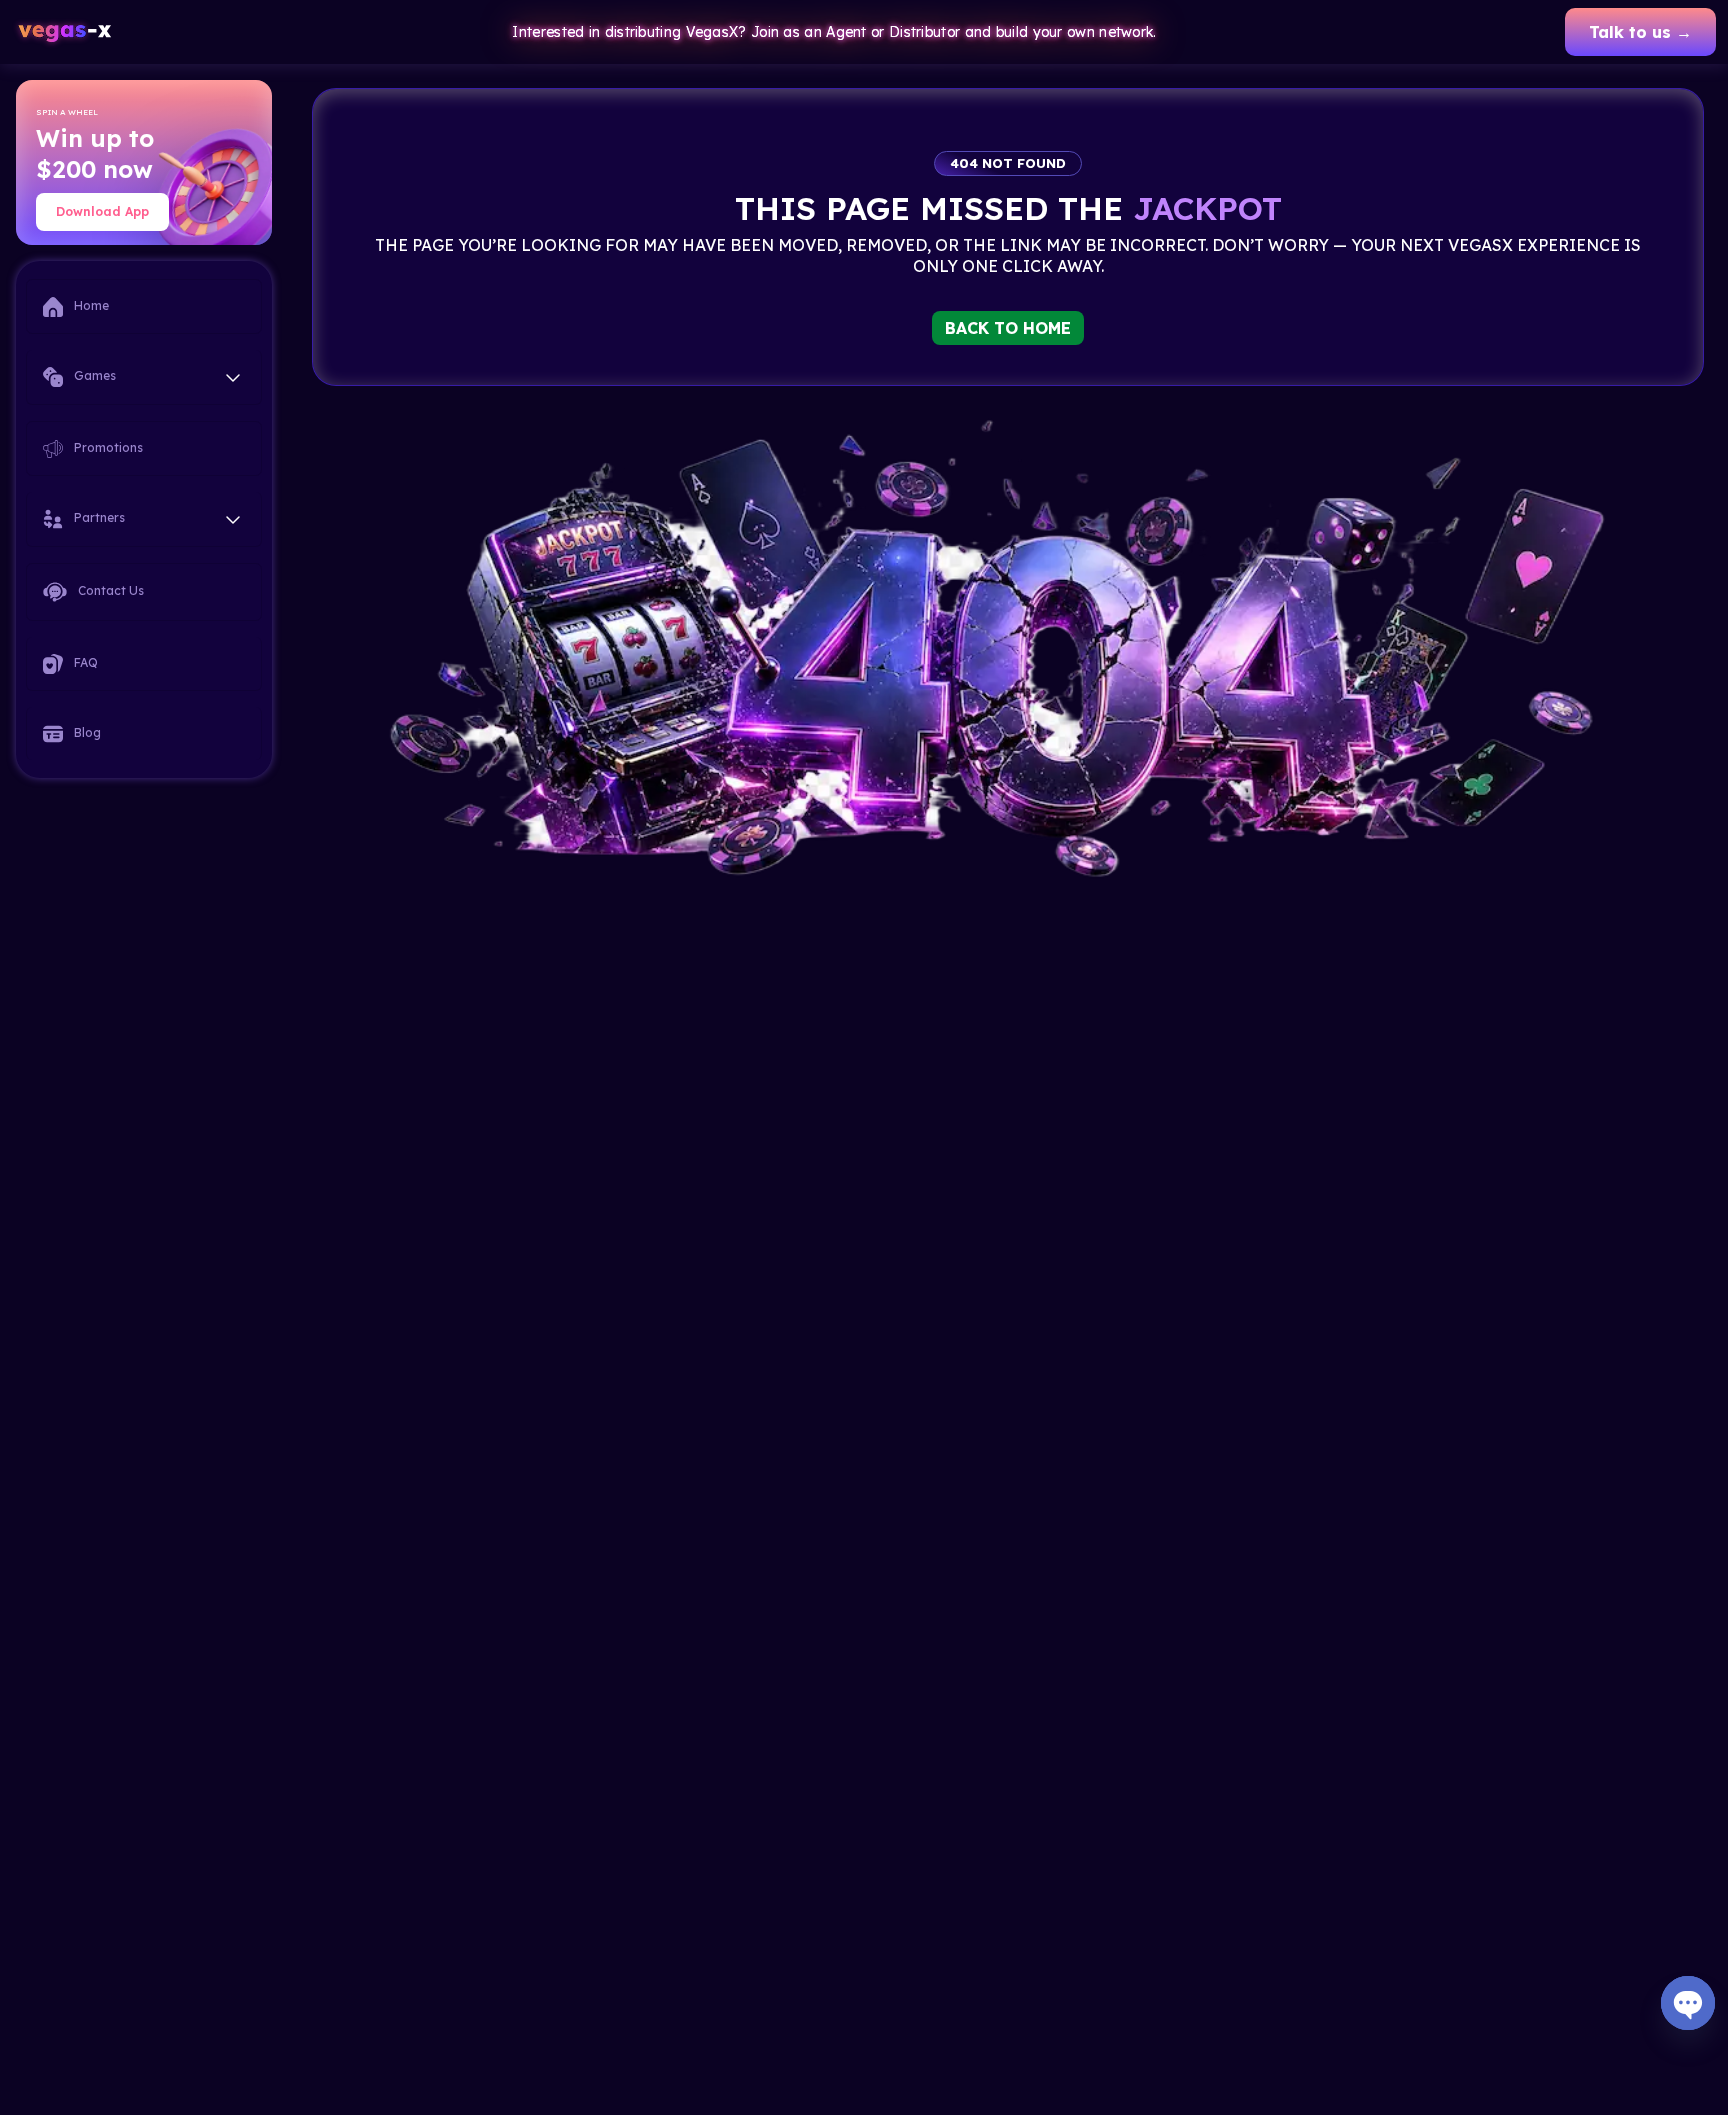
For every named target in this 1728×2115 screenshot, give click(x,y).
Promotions (107, 447)
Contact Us (109, 590)
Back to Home (1008, 328)
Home (90, 305)
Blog (86, 732)
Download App (102, 211)
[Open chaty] (1688, 2003)
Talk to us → (1640, 32)
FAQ (84, 662)
